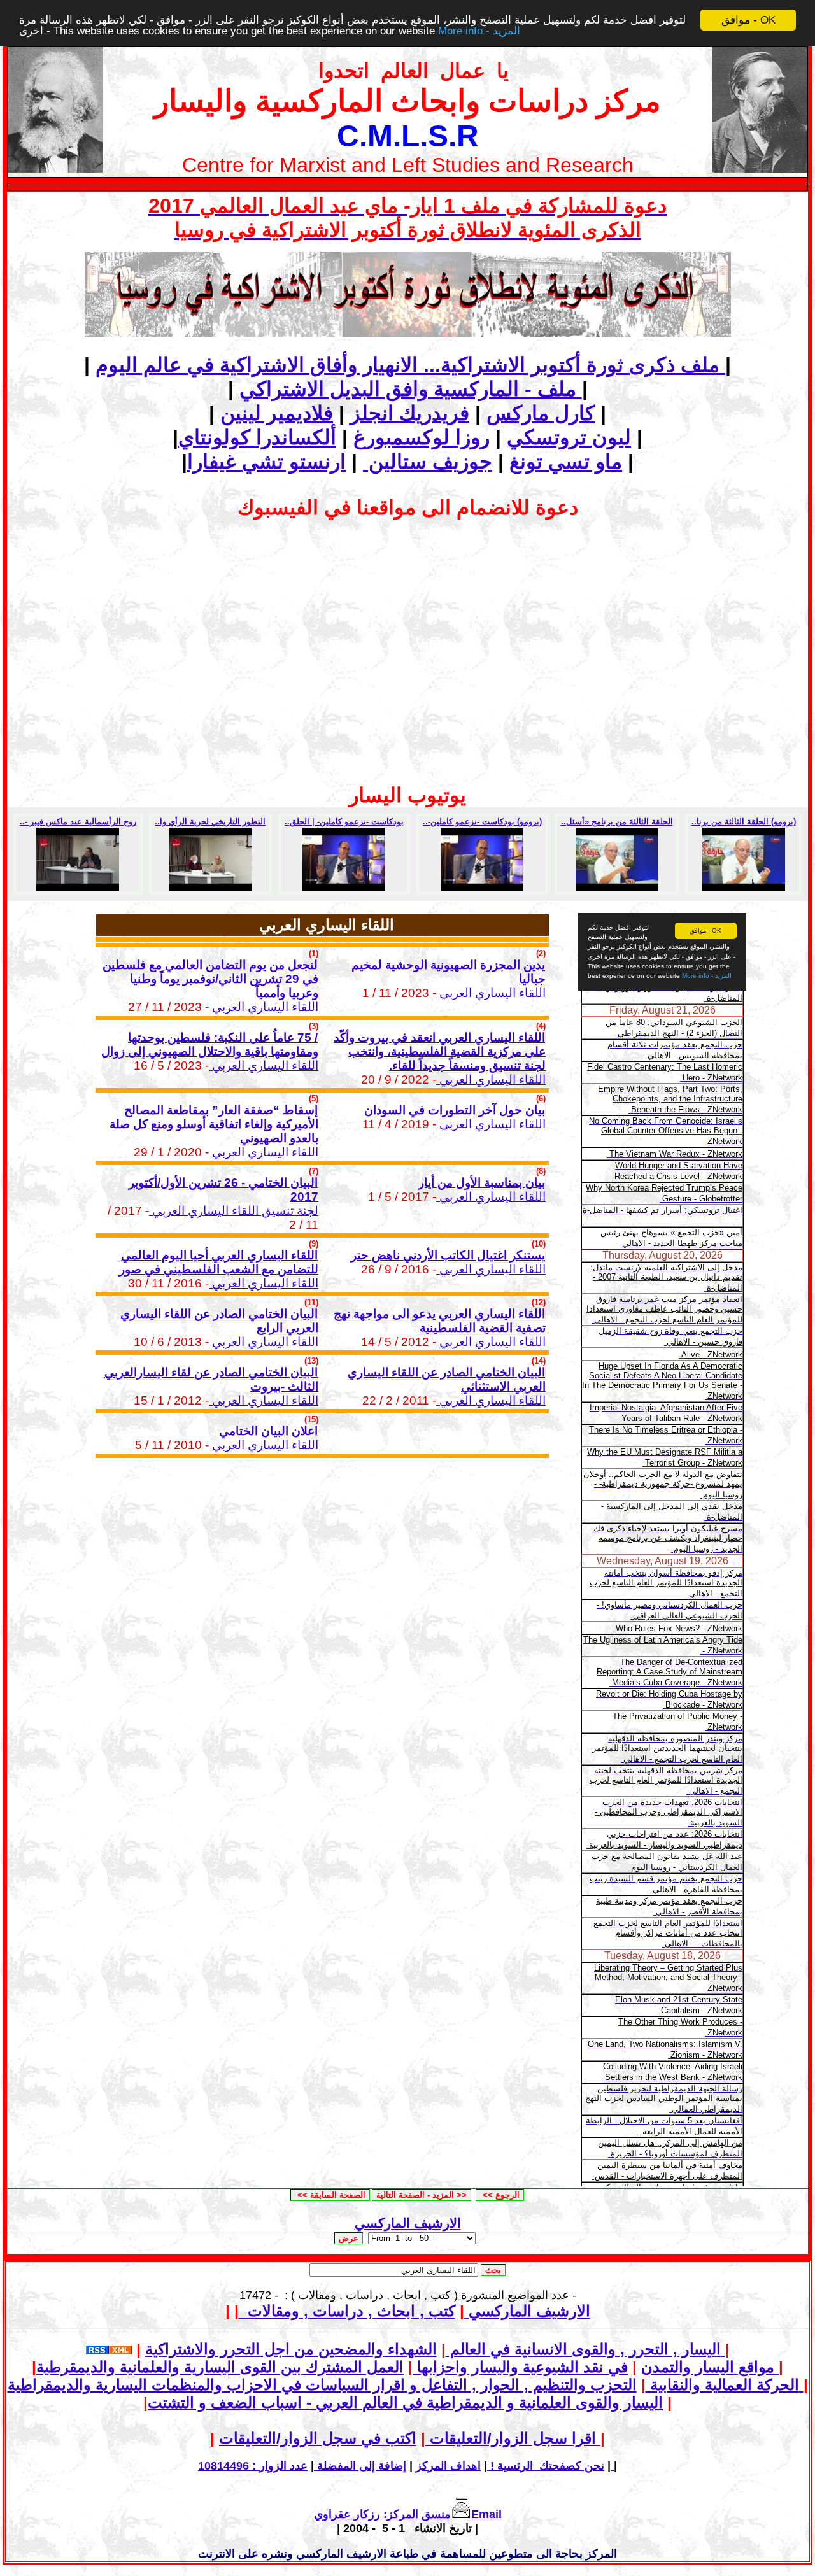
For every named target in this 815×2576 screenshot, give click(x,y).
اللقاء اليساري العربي (264, 1007)
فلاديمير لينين (277, 413)
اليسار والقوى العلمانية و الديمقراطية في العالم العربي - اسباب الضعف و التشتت (405, 2403)
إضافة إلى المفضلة (360, 2466)
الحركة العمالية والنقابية (722, 2385)
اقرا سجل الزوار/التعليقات (511, 2438)
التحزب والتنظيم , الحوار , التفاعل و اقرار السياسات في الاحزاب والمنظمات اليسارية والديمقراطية (406, 2385)
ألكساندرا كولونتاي (257, 437)
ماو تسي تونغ (566, 462)
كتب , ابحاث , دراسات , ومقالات (347, 2311)
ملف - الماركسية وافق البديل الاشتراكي (411, 389)
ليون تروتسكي (569, 437)
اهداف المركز (448, 2466)
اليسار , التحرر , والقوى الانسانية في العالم (583, 2349)
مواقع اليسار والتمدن (708, 2367)
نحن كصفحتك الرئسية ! (546, 2466)
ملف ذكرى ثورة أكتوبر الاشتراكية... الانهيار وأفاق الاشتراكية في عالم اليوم (410, 365)
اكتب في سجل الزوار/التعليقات (410, 2438)
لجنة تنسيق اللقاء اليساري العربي (234, 1211)
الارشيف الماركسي (408, 2223)
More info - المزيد (479, 32)
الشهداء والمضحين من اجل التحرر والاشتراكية (435, 2349)
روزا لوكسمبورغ (422, 437)
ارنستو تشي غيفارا (266, 462)
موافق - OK (748, 20)
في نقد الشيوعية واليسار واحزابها (520, 2367)
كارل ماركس (541, 413)
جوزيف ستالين (428, 462)
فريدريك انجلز (410, 413)
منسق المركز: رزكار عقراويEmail (408, 2514)
